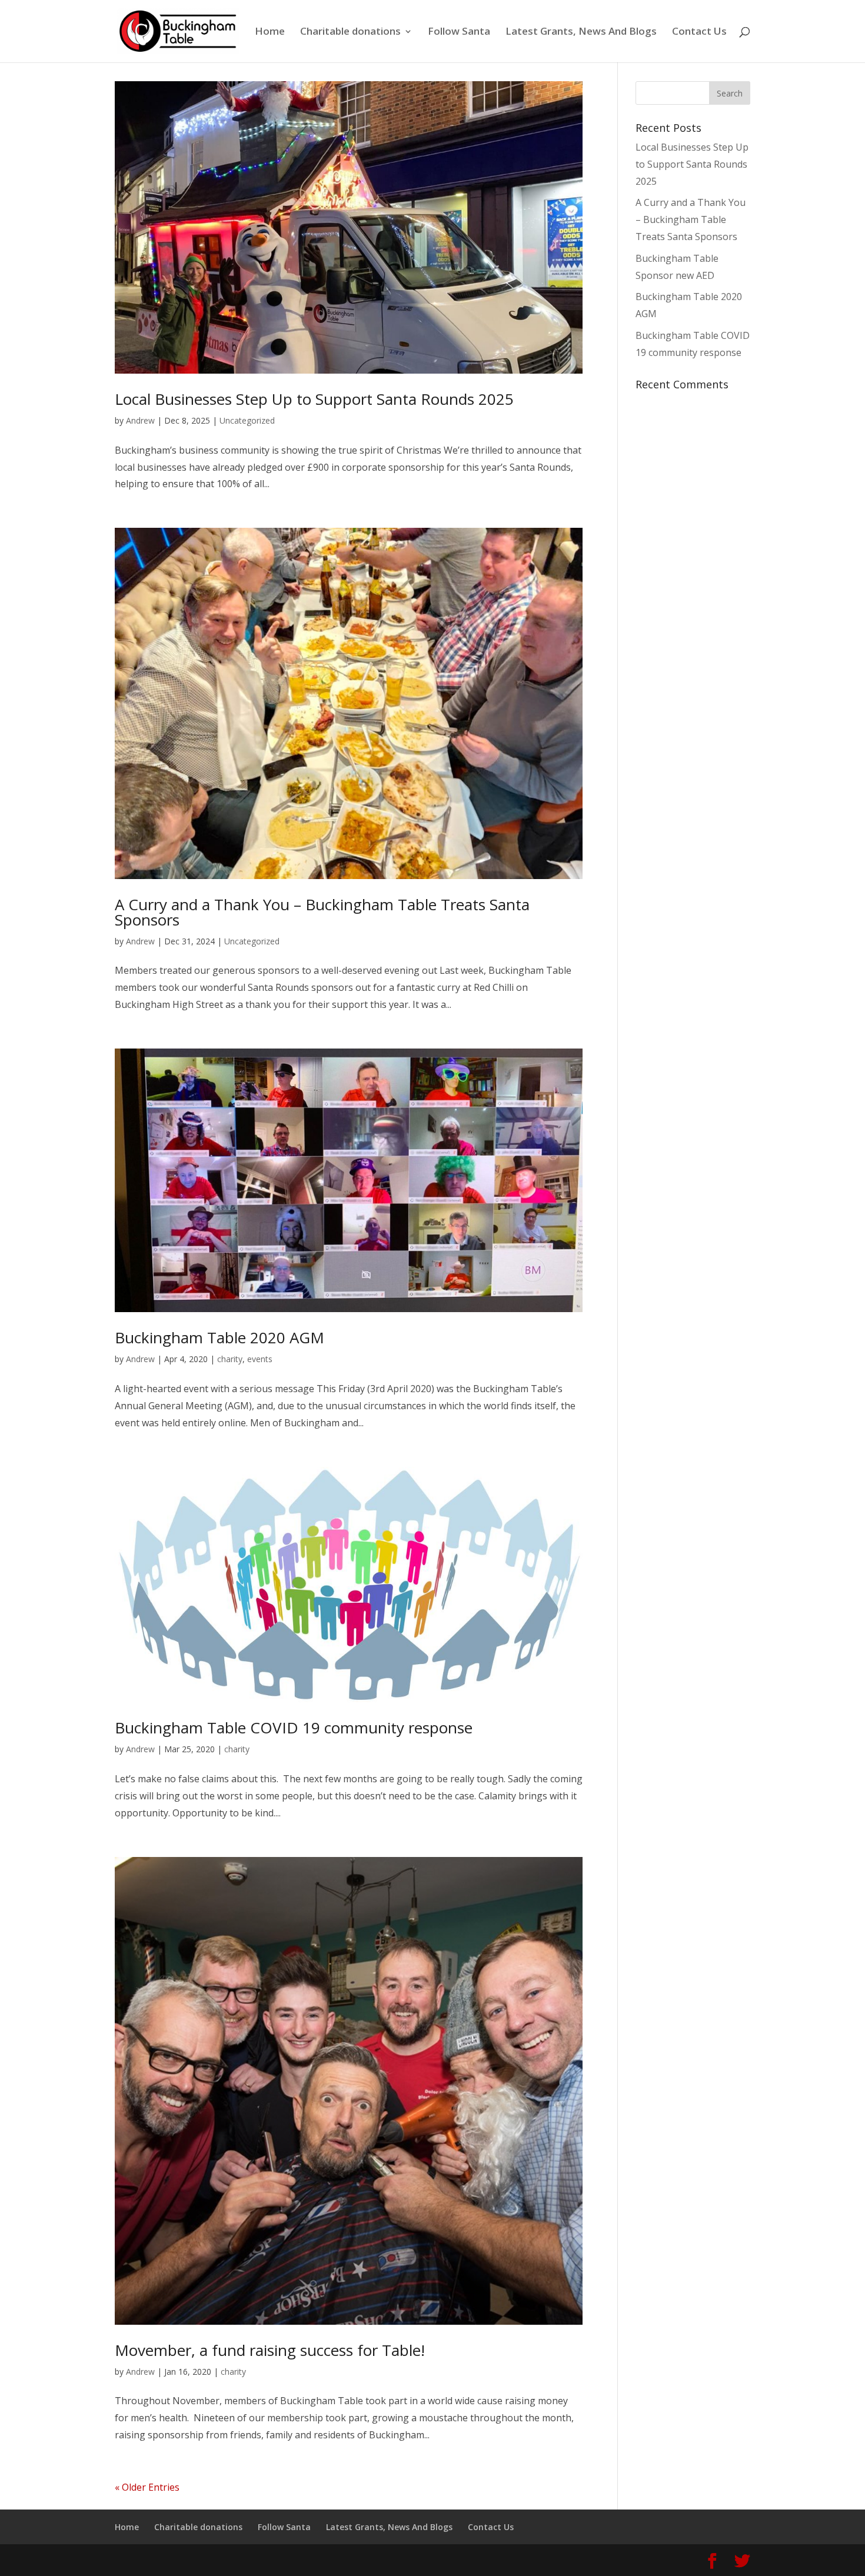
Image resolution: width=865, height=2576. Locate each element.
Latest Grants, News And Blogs (581, 32)
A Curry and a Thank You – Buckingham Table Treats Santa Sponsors (322, 912)
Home (270, 32)
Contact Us (699, 32)
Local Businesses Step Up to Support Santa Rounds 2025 (314, 399)
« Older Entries (147, 2487)
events (260, 1359)
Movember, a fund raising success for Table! (270, 2350)
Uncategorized (247, 420)
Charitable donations (350, 32)
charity (230, 1359)
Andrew (140, 420)
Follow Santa (459, 32)
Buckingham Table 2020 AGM (219, 1337)
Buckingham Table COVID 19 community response (294, 1728)
